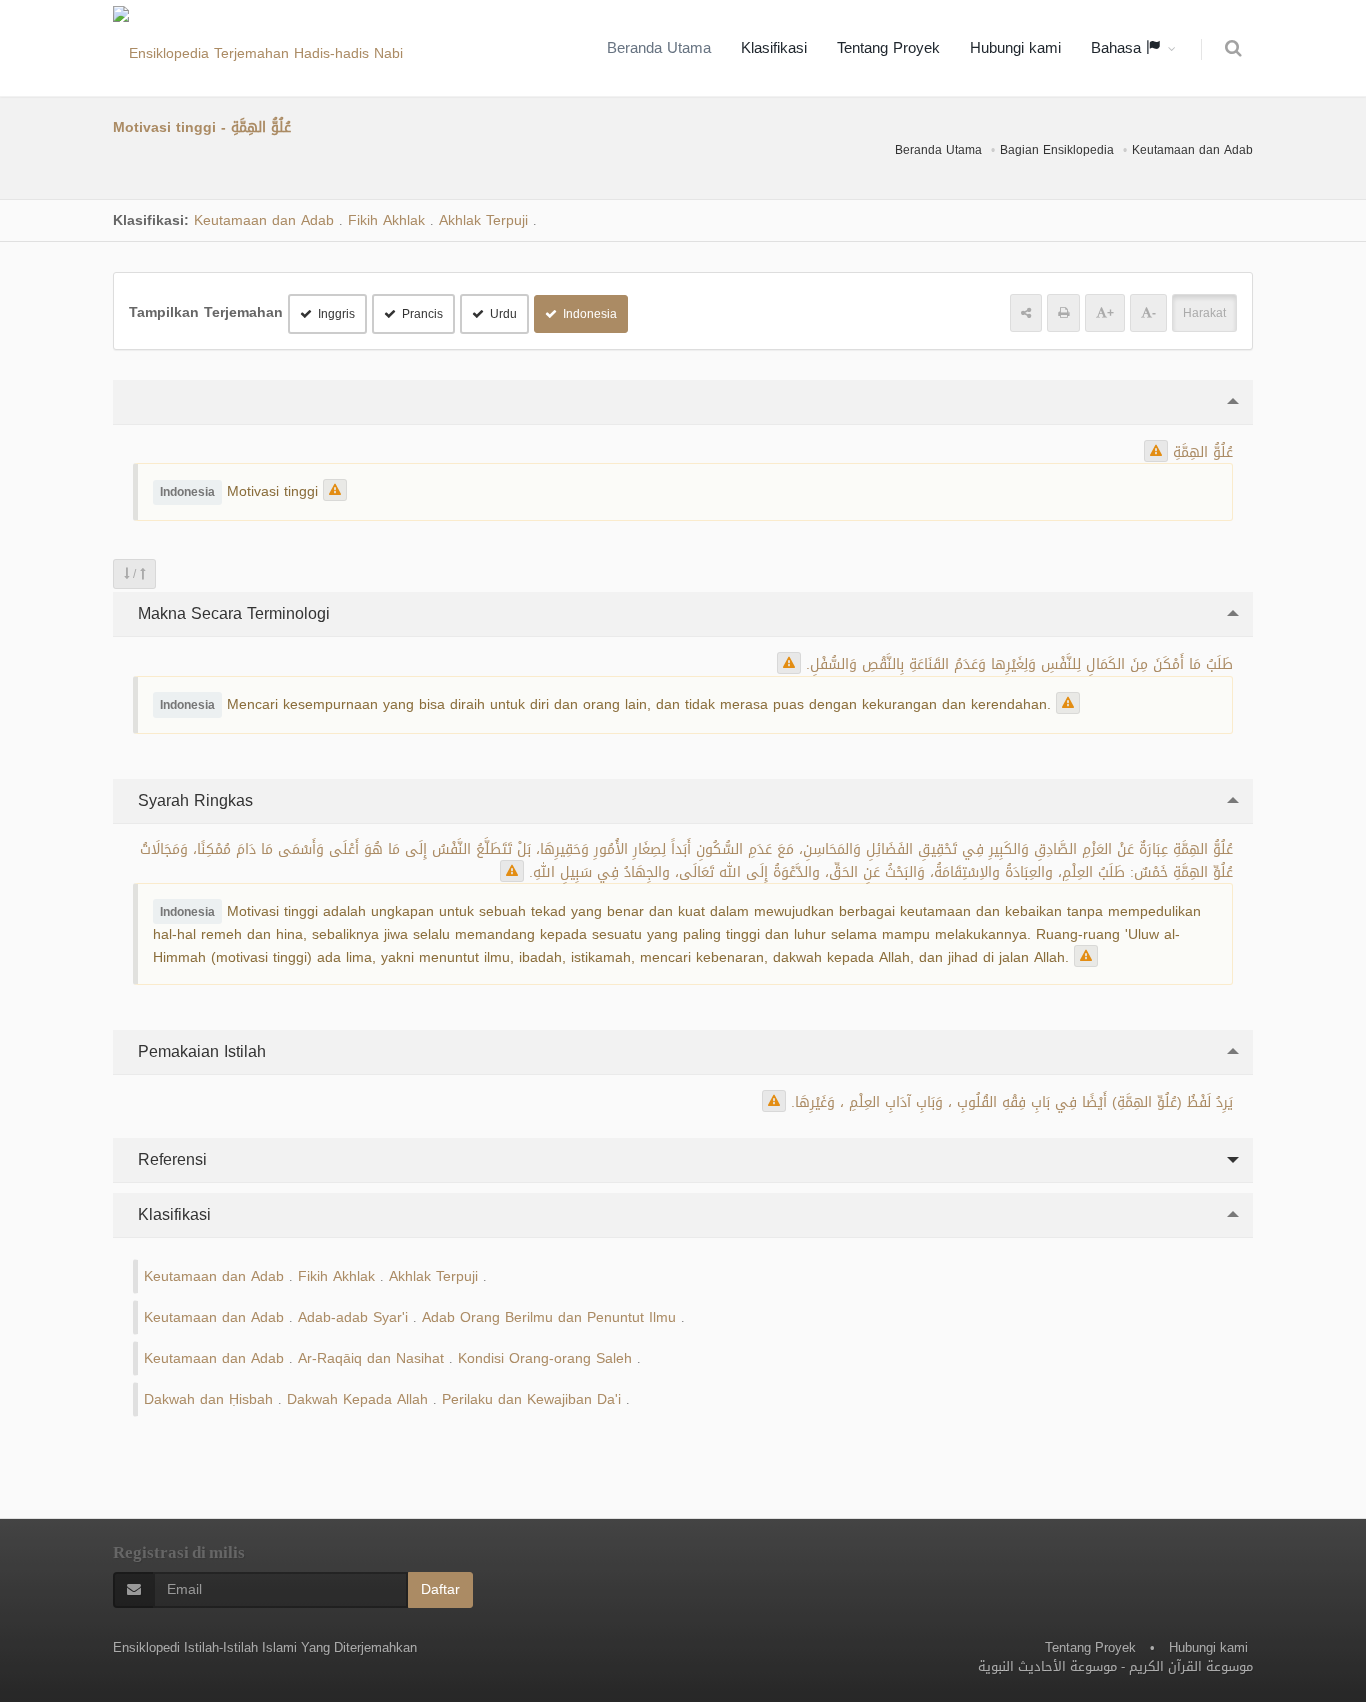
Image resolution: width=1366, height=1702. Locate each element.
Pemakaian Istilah (199, 1051)
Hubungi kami (1015, 48)
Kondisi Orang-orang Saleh (545, 1358)
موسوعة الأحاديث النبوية (1047, 1666)
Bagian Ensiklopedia (1057, 150)
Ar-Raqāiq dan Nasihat (371, 1358)
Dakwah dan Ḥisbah (208, 1399)
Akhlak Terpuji (483, 220)
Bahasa (1118, 48)
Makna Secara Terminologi (231, 613)
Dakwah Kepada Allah (357, 1399)
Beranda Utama (659, 48)
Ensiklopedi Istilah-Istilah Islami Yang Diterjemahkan (265, 1647)
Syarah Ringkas (193, 800)
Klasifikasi (774, 48)
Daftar (440, 1589)
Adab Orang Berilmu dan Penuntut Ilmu (549, 1317)
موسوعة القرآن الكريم (1191, 1666)
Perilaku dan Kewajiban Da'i (531, 1399)
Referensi (170, 1159)
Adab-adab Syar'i (353, 1317)
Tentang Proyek (888, 48)
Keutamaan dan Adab (1192, 150)
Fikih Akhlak (386, 220)
